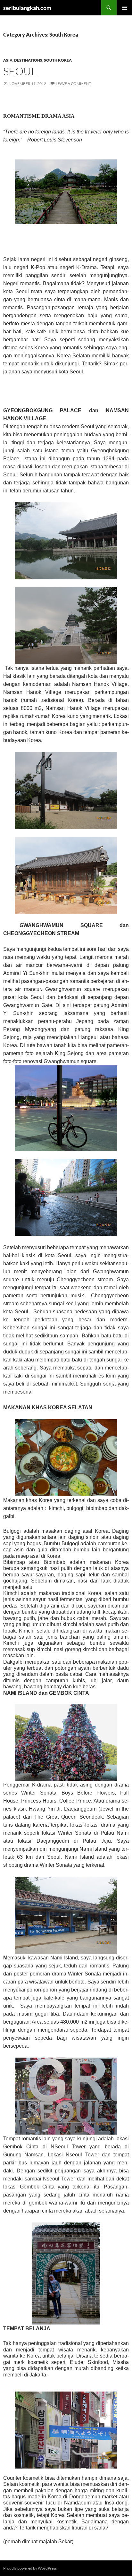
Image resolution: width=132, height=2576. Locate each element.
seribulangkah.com (27, 8)
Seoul (20, 71)
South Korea (58, 60)
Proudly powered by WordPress (30, 2568)
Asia (8, 60)
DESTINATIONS (28, 60)
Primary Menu (124, 8)
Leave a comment (73, 84)
